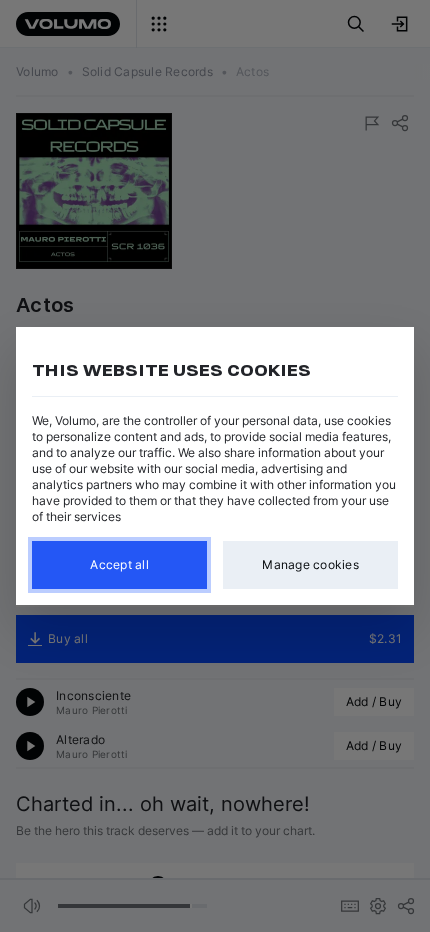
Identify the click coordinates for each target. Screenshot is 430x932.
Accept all (119, 564)
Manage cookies (310, 564)
